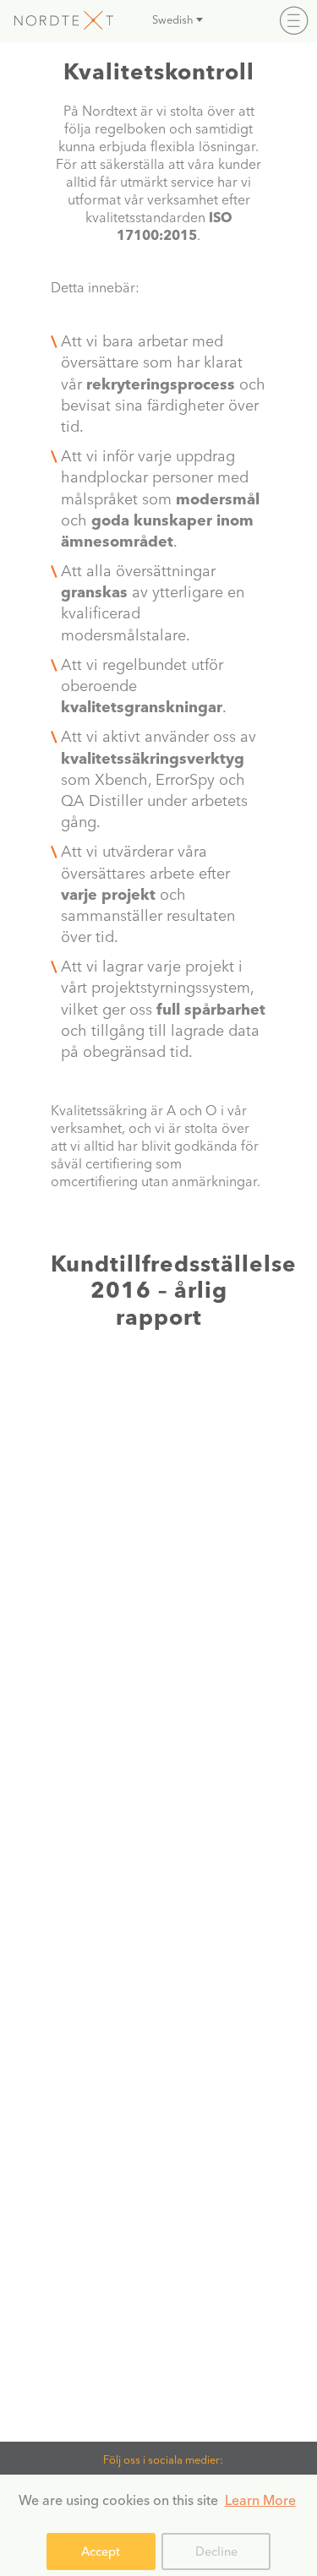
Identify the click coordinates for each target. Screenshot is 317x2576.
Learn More (260, 2500)
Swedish (173, 19)
